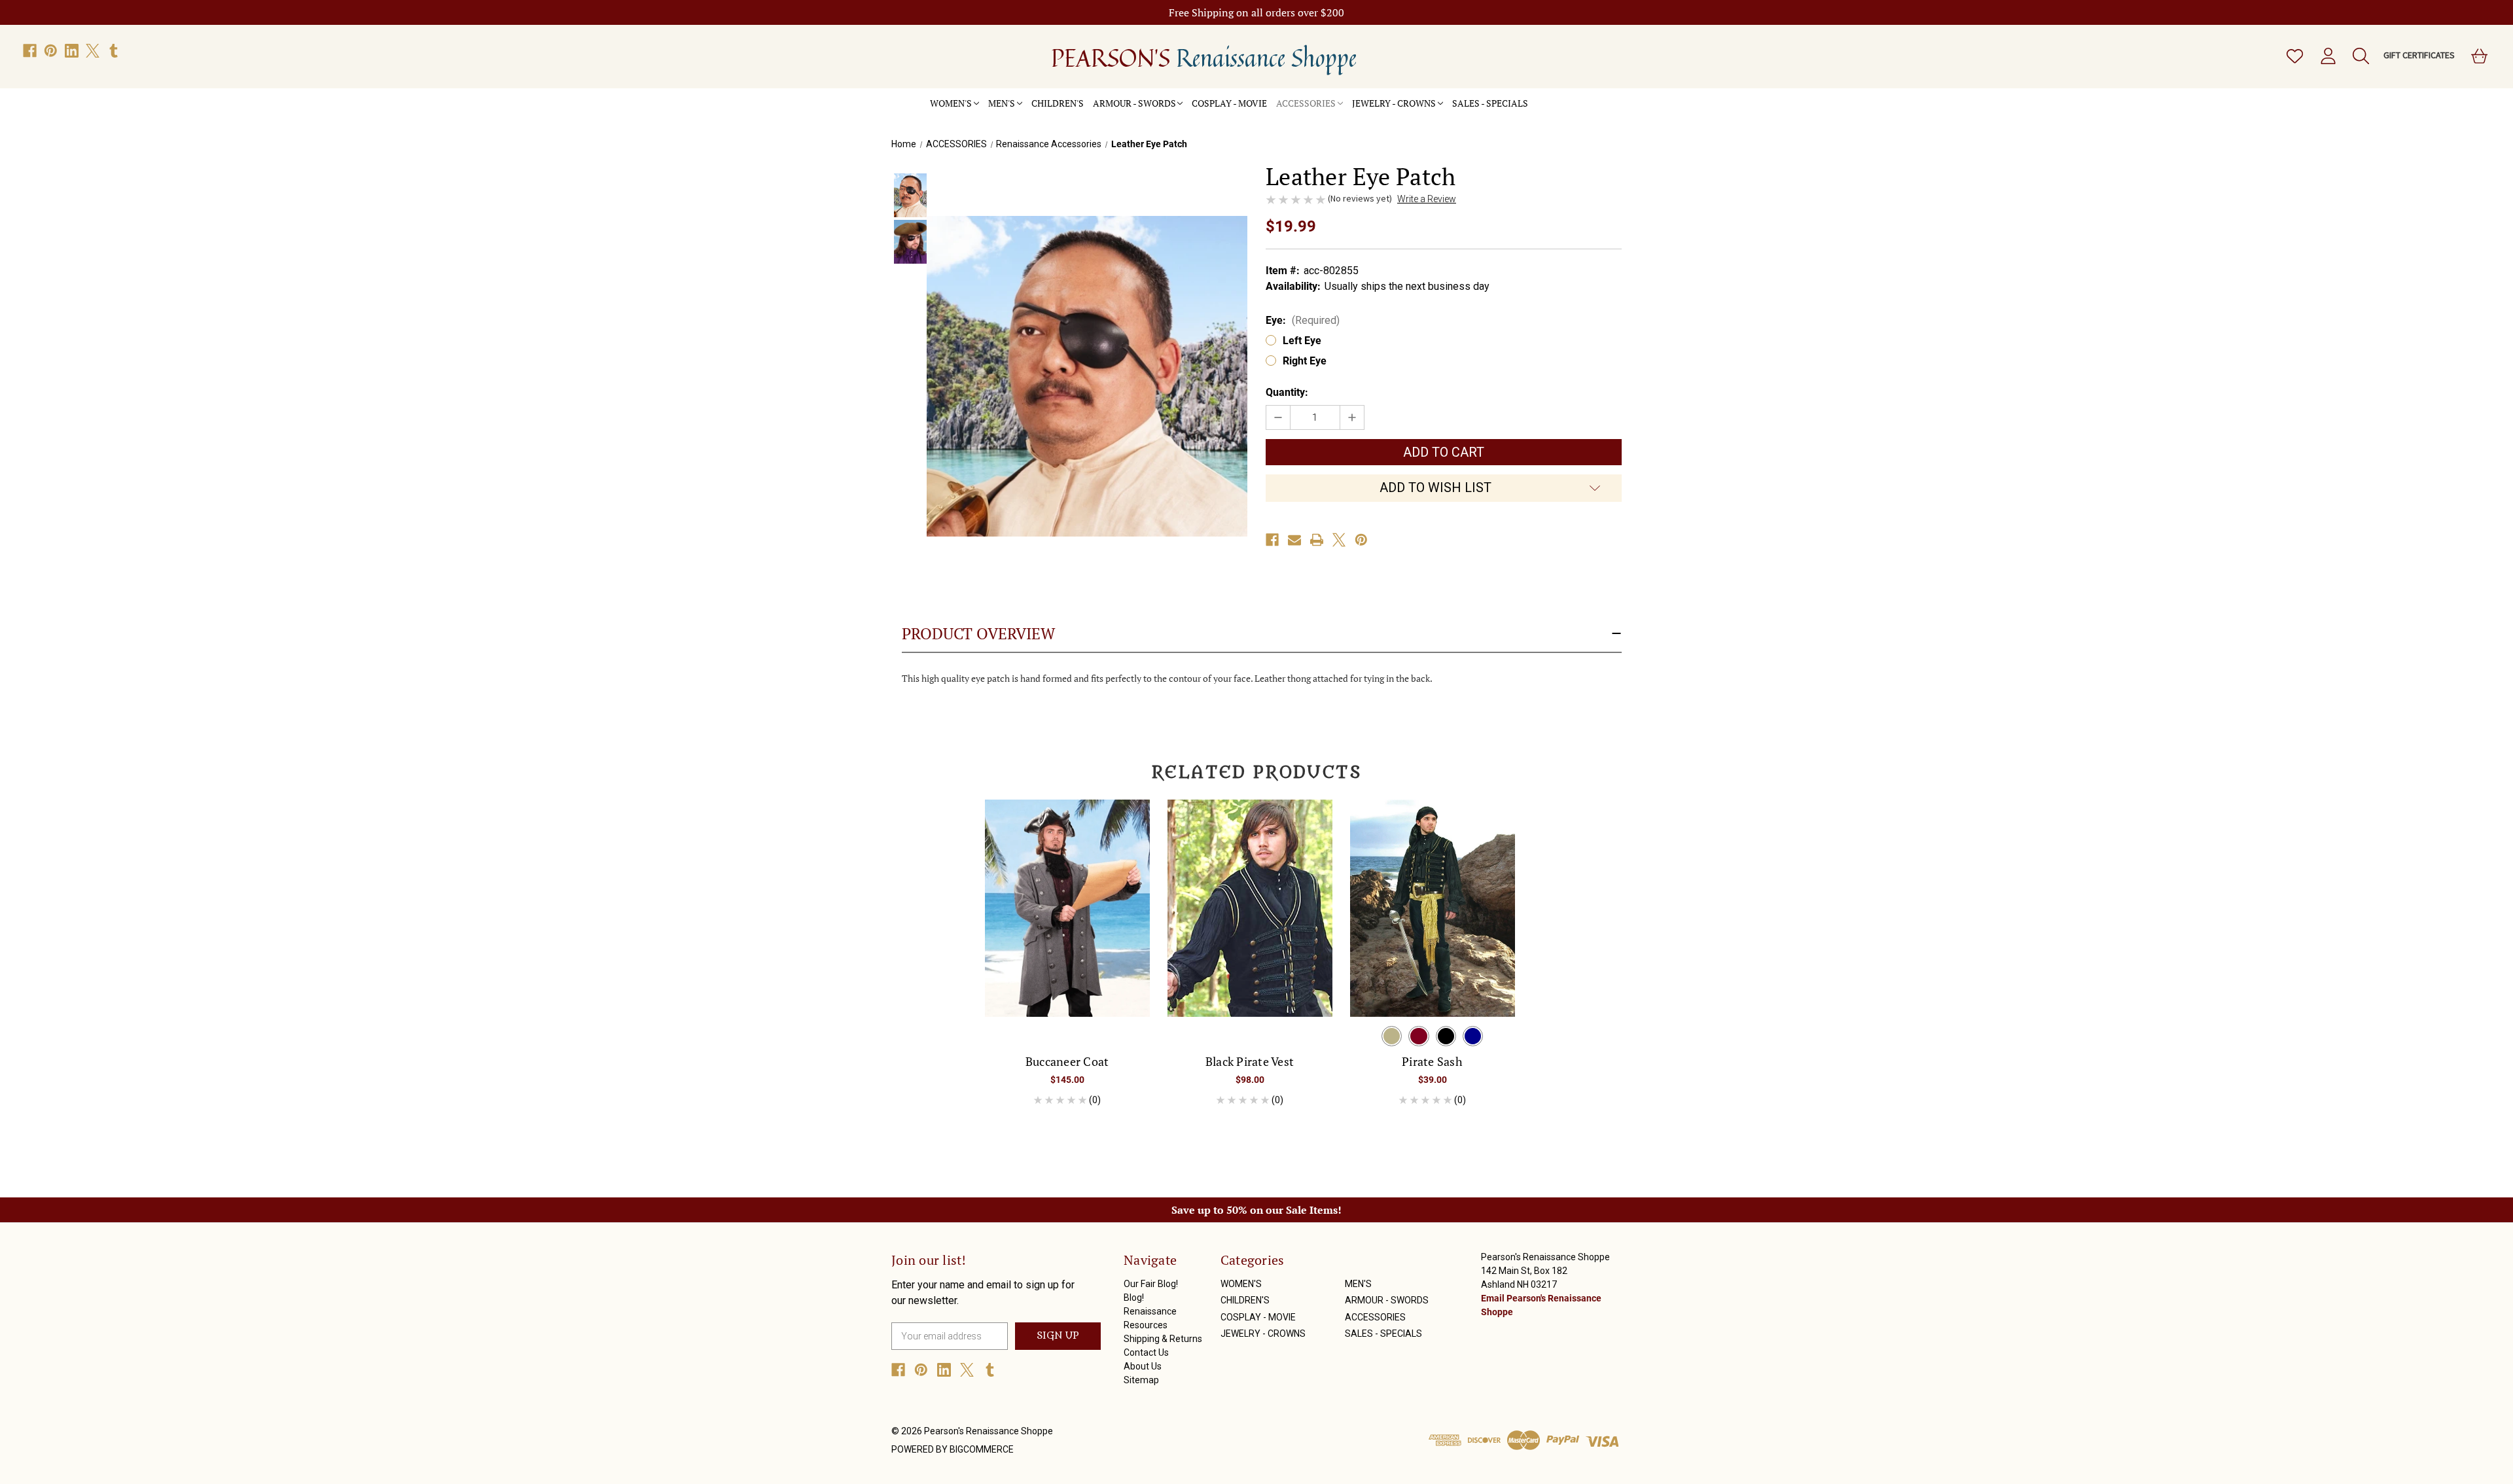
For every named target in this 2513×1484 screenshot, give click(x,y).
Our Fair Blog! (1151, 1284)
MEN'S (1002, 103)
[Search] (2360, 56)
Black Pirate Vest (1250, 1061)
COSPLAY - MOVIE (1229, 103)
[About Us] (1583, 96)
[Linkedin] (72, 51)
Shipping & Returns (1163, 1339)
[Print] (1317, 540)
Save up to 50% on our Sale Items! (1256, 1210)
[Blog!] (1546, 96)
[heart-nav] (2294, 56)
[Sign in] (2327, 56)
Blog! (1134, 1298)
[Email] (1294, 540)
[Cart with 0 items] (2478, 56)
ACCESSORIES (1306, 103)
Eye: (1303, 320)
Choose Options (1067, 919)
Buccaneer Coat (1067, 1061)
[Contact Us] (1574, 96)
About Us (1143, 1366)
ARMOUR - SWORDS (1134, 103)
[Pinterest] (51, 51)
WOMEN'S (951, 103)
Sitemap (1141, 1380)
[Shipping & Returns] (1565, 96)
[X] (93, 51)
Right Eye (1305, 361)
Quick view (1067, 896)
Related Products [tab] (1257, 773)
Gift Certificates (2419, 55)
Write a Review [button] (1427, 199)
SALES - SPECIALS (1490, 103)
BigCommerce (982, 1449)
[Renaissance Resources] (1556, 96)
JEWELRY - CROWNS (1394, 103)
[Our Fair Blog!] (1537, 96)
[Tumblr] (114, 51)
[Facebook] (30, 51)
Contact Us (1146, 1352)
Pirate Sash (1432, 1061)
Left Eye (1302, 341)
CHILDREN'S (1058, 103)
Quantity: (1287, 392)
